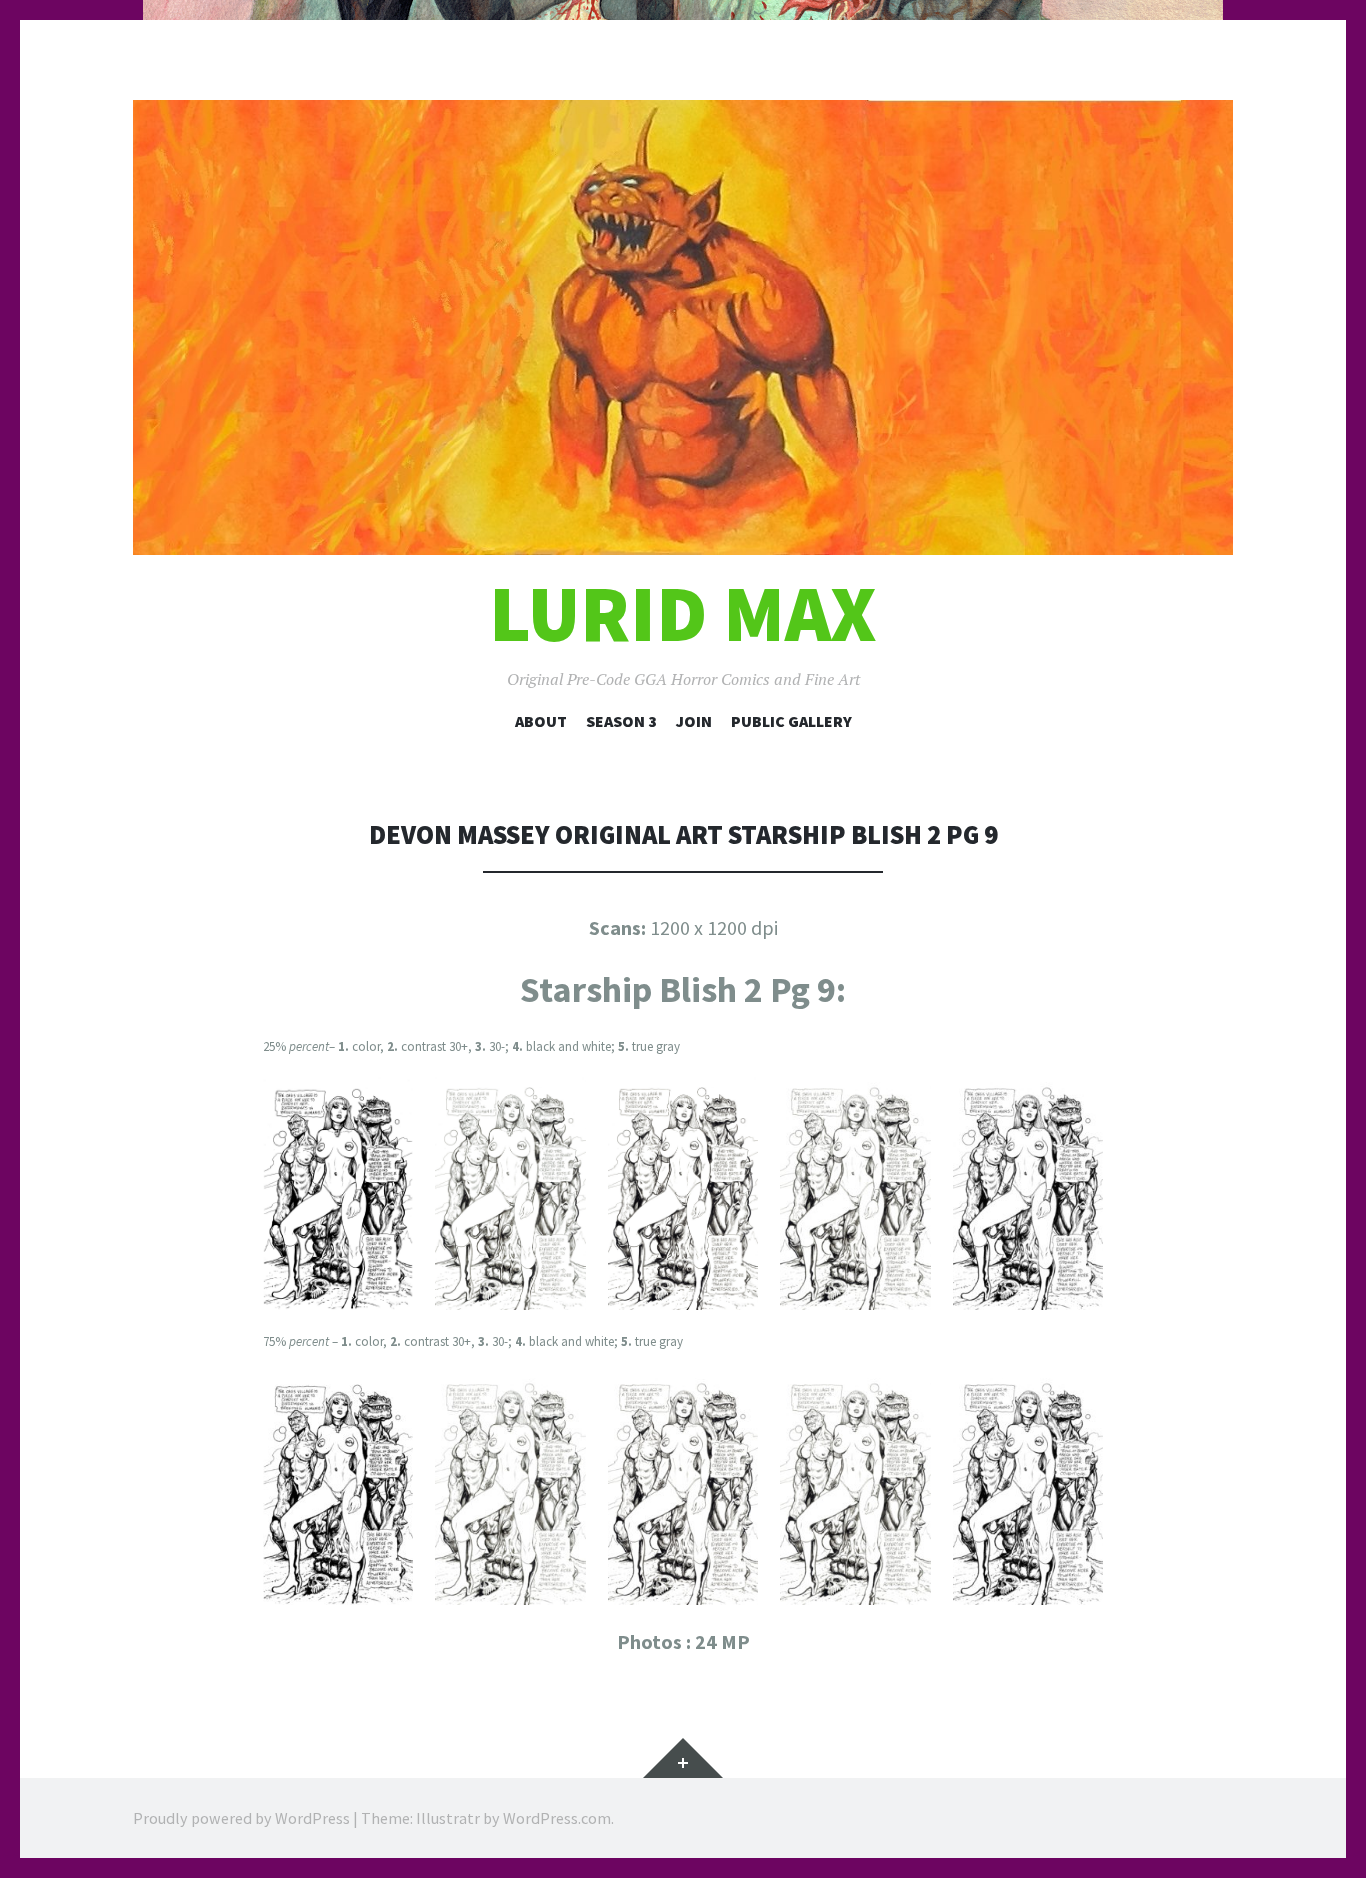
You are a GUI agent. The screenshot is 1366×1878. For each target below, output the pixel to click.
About (541, 721)
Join (694, 721)
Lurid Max (683, 613)
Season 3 (621, 721)
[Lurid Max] (683, 327)
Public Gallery (791, 721)
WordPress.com (557, 1818)
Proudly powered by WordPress (241, 1818)
